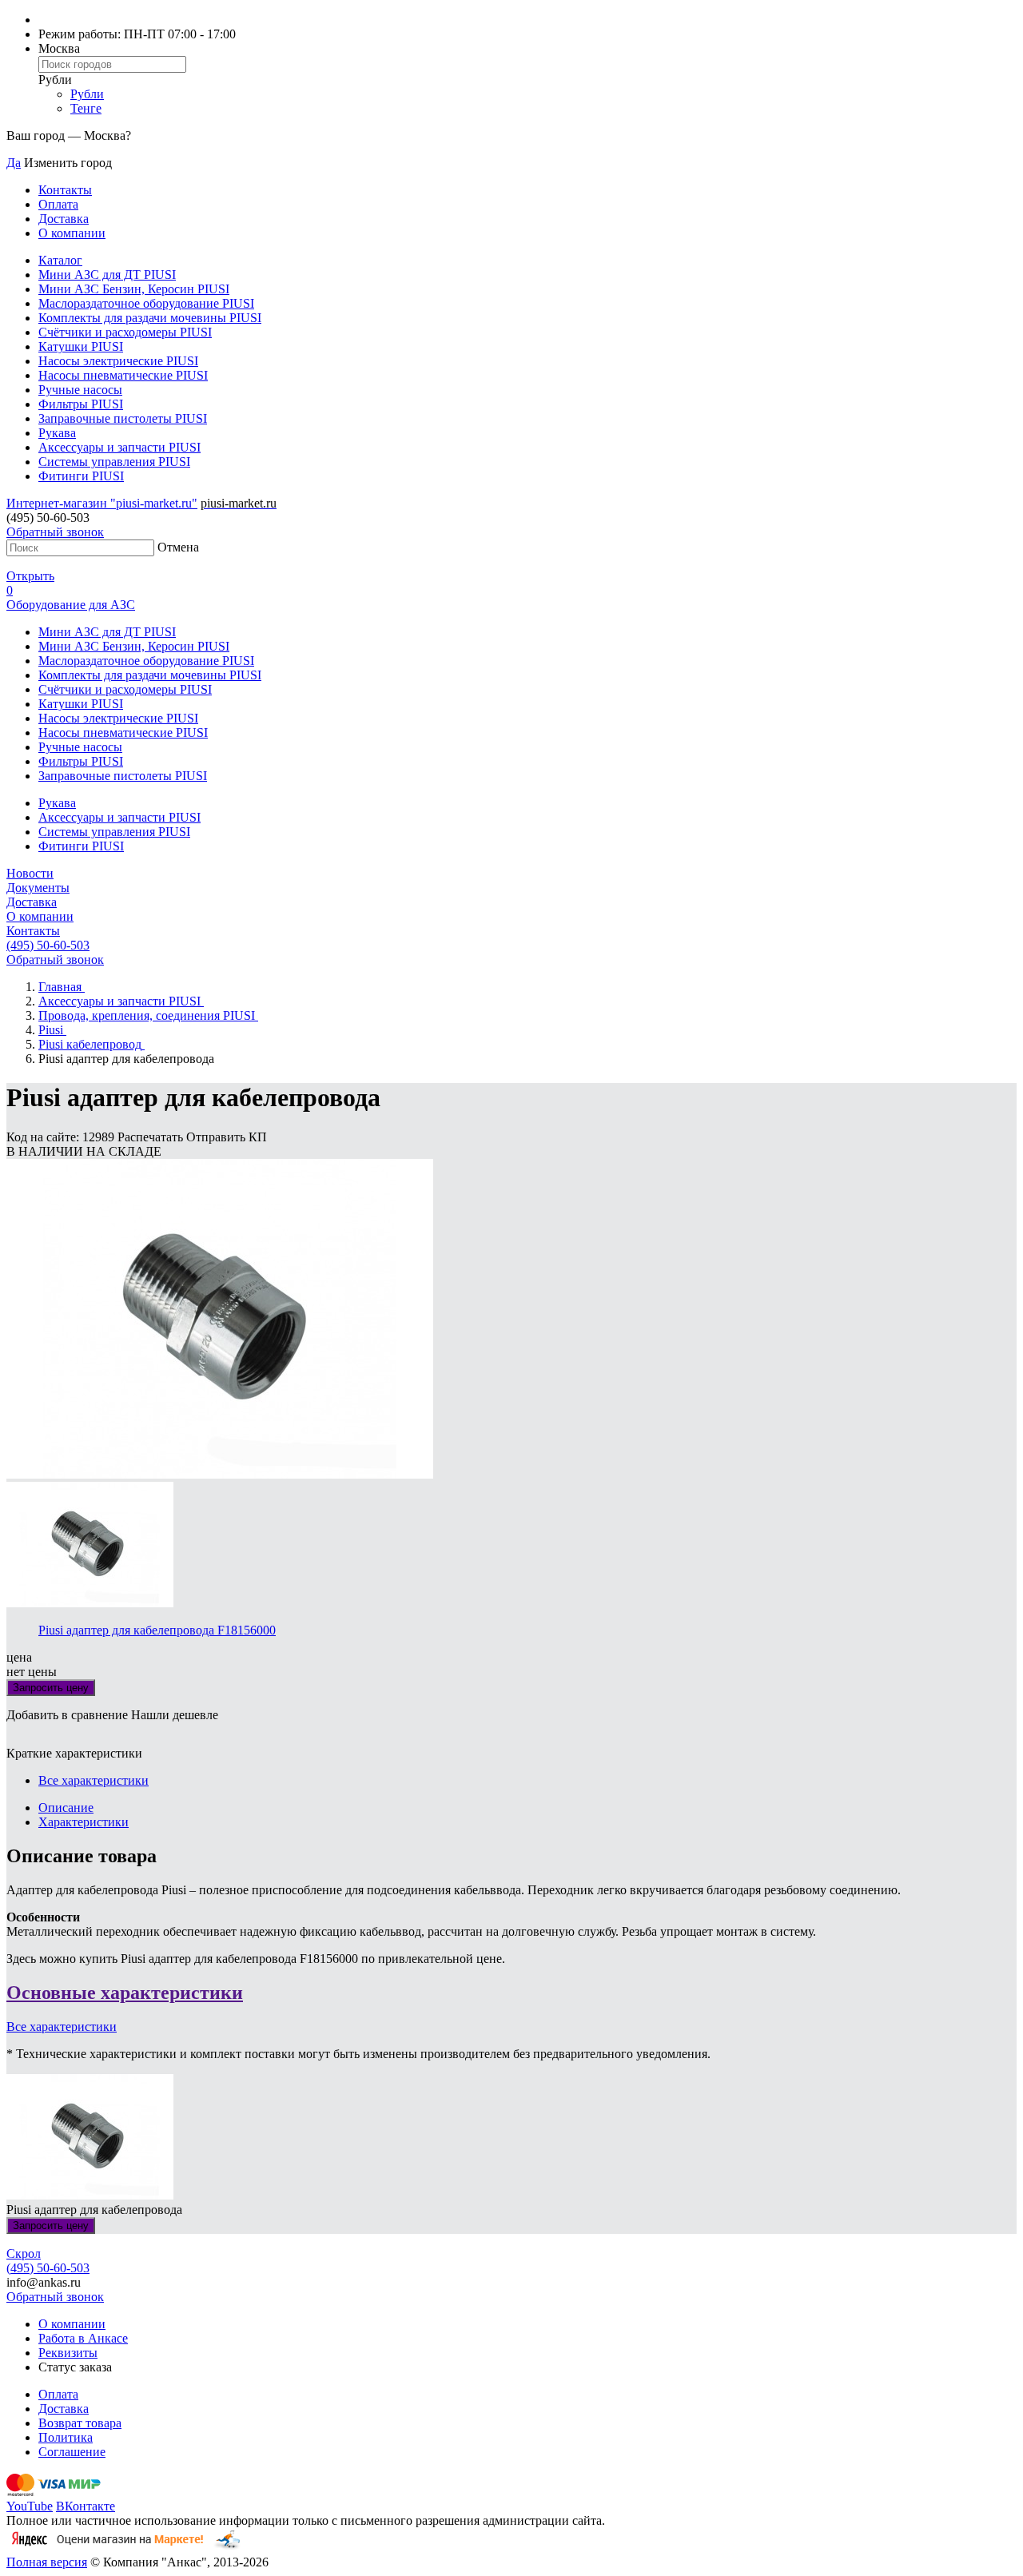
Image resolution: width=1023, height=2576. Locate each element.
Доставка (64, 219)
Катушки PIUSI (81, 346)
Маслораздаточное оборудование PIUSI (146, 303)
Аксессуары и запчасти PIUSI (119, 447)
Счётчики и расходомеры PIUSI (125, 332)
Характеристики (84, 1822)
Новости (30, 873)
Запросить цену (51, 1688)
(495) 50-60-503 (48, 945)
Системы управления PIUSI (114, 462)
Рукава (57, 433)
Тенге (86, 108)
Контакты (65, 190)
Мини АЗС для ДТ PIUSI (107, 275)
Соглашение (72, 2452)
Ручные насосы (80, 390)
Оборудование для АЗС (71, 605)
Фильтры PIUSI (81, 404)
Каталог (60, 260)
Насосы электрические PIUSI (118, 361)
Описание (66, 1808)
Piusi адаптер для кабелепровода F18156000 (157, 1630)
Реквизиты (68, 2353)
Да (14, 163)
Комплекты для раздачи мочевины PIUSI (150, 318)
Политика (66, 2437)
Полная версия (47, 2562)
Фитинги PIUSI (81, 476)
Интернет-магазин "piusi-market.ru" (102, 503)
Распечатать (152, 1137)
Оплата (58, 204)
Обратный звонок (55, 532)
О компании (72, 233)
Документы (38, 888)
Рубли (87, 94)
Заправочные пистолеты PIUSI (123, 418)
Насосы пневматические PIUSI (123, 375)
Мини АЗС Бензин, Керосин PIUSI (134, 289)
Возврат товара (80, 2423)
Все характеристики (94, 1780)
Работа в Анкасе (83, 2338)
